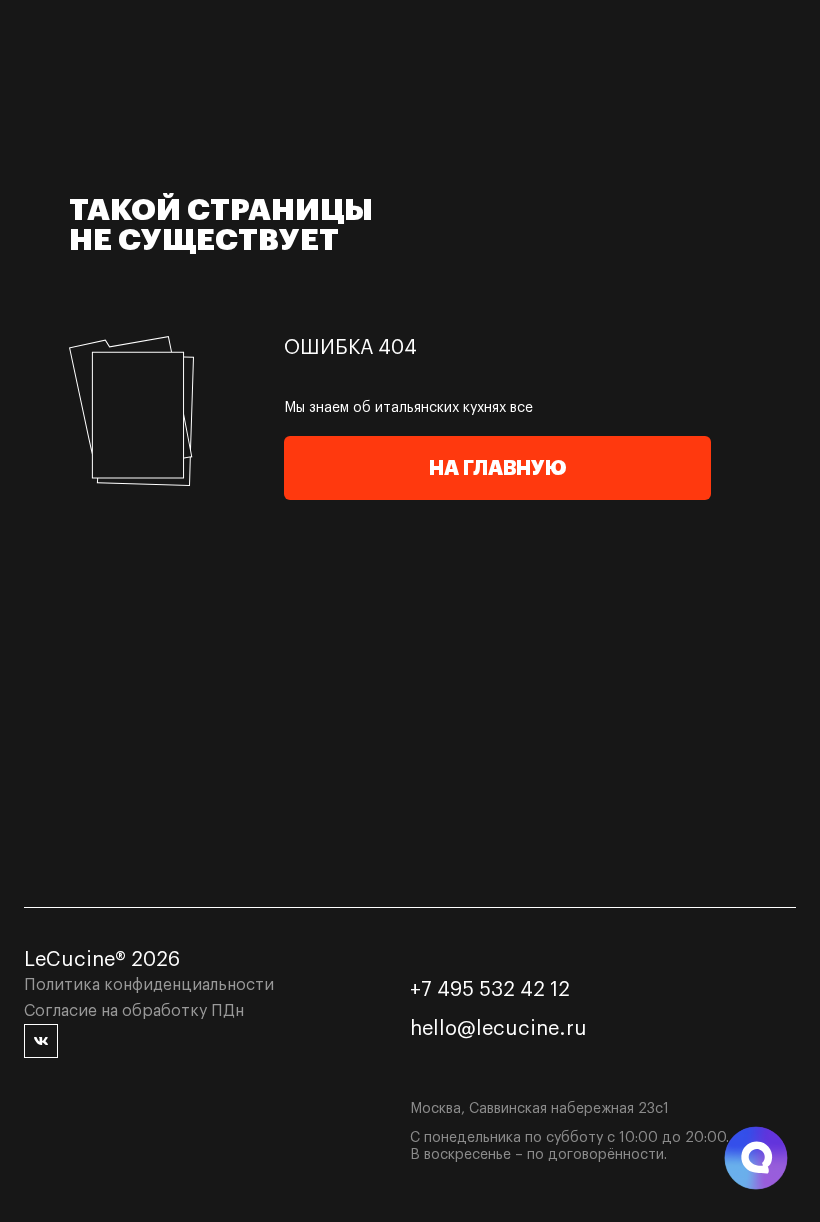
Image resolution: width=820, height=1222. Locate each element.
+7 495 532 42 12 (490, 990)
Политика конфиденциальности (149, 985)
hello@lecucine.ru (498, 1029)
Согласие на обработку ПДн (134, 1011)
